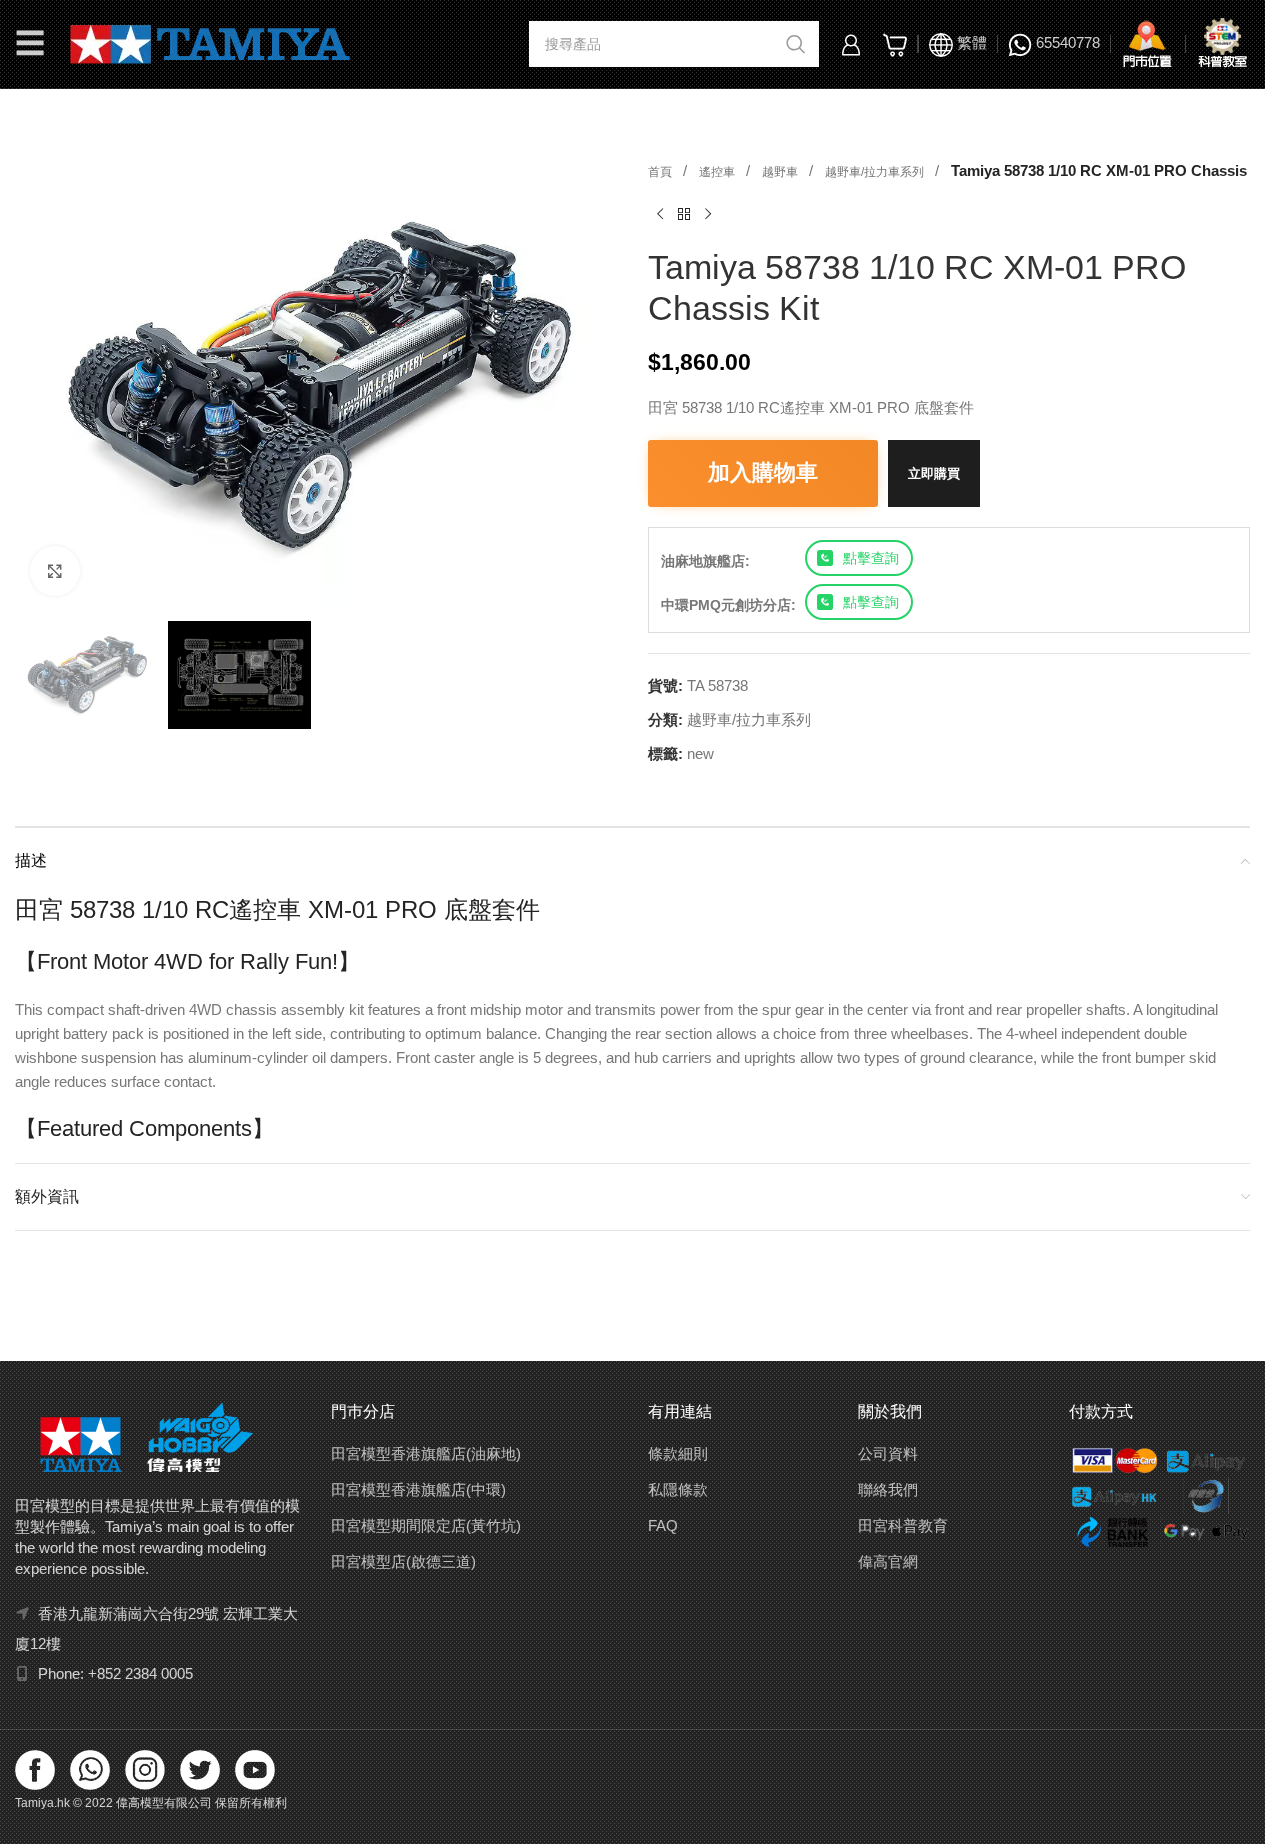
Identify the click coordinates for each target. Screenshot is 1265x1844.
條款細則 (678, 1453)
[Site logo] (210, 42)
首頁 (661, 172)
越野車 (781, 172)
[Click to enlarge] (55, 571)
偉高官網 (888, 1561)
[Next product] (708, 215)
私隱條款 (678, 1489)
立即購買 (934, 473)
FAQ (663, 1525)
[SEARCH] (796, 44)
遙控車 (718, 172)
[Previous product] (660, 215)
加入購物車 (763, 472)
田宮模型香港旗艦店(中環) (418, 1489)
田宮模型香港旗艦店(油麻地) (426, 1453)
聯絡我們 (888, 1489)
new (700, 753)
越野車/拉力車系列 (876, 172)
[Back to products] (684, 215)
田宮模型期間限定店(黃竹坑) (426, 1525)
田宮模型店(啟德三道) (403, 1561)
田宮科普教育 (903, 1525)
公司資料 (888, 1453)
